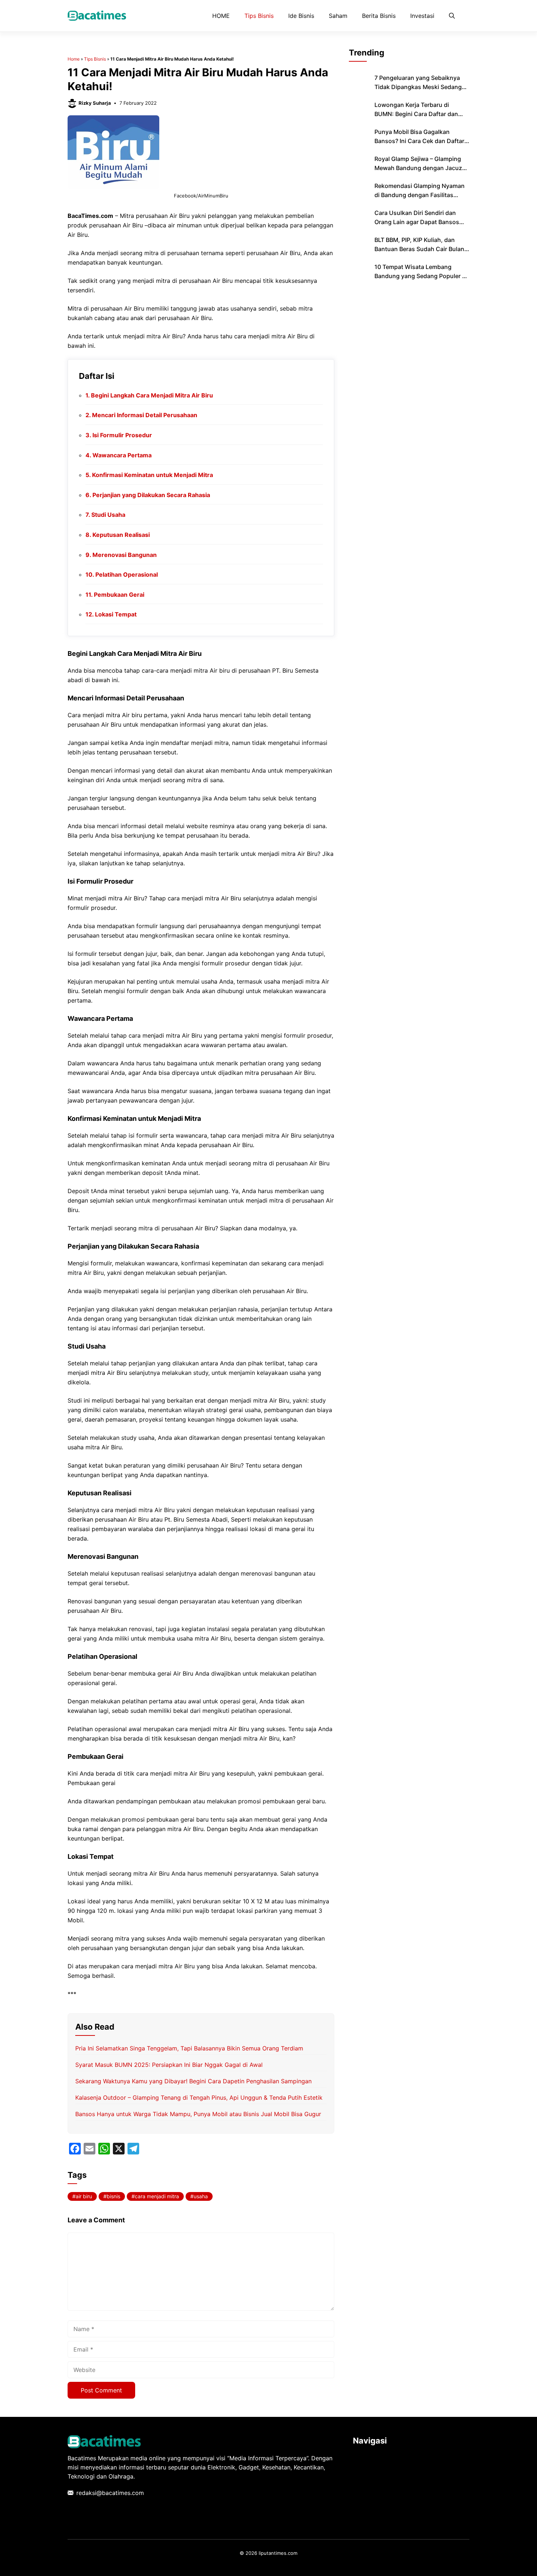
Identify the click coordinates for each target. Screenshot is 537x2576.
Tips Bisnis (259, 16)
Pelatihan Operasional (127, 574)
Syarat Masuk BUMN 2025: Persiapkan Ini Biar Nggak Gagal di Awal (169, 2065)
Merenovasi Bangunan (125, 555)
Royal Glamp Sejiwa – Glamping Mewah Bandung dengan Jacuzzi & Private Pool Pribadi (421, 168)
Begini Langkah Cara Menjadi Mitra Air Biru (152, 395)
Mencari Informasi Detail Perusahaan (145, 415)
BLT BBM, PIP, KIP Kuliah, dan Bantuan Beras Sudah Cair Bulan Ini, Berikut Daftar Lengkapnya (419, 249)
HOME (221, 16)
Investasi (422, 16)
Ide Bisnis (301, 16)
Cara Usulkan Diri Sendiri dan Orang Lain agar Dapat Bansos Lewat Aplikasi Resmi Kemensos (419, 222)
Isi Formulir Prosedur (122, 435)
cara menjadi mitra (157, 2196)
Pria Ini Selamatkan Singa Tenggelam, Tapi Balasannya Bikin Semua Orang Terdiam (189, 2048)
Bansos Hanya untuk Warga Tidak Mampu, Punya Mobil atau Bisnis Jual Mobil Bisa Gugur (198, 2114)
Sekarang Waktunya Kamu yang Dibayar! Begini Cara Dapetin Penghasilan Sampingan (193, 2081)
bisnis (113, 2196)
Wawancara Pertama (122, 455)
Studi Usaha (108, 515)
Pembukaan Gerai (119, 595)
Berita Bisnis (379, 16)
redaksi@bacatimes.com (110, 2493)
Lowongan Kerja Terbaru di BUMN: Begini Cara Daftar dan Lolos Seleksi (416, 114)
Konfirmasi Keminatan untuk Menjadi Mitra (153, 475)
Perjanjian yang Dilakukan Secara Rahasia (151, 495)
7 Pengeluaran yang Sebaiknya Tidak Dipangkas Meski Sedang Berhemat (418, 87)
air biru (84, 2196)
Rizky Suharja (95, 103)
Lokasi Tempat (116, 614)
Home (74, 59)
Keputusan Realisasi (121, 535)
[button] (452, 16)
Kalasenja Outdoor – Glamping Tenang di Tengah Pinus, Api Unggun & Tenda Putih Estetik (199, 2098)
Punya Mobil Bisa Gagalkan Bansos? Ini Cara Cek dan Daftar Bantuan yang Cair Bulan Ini (419, 141)
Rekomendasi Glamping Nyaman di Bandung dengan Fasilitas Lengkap (420, 195)
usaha (201, 2196)
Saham (338, 16)
